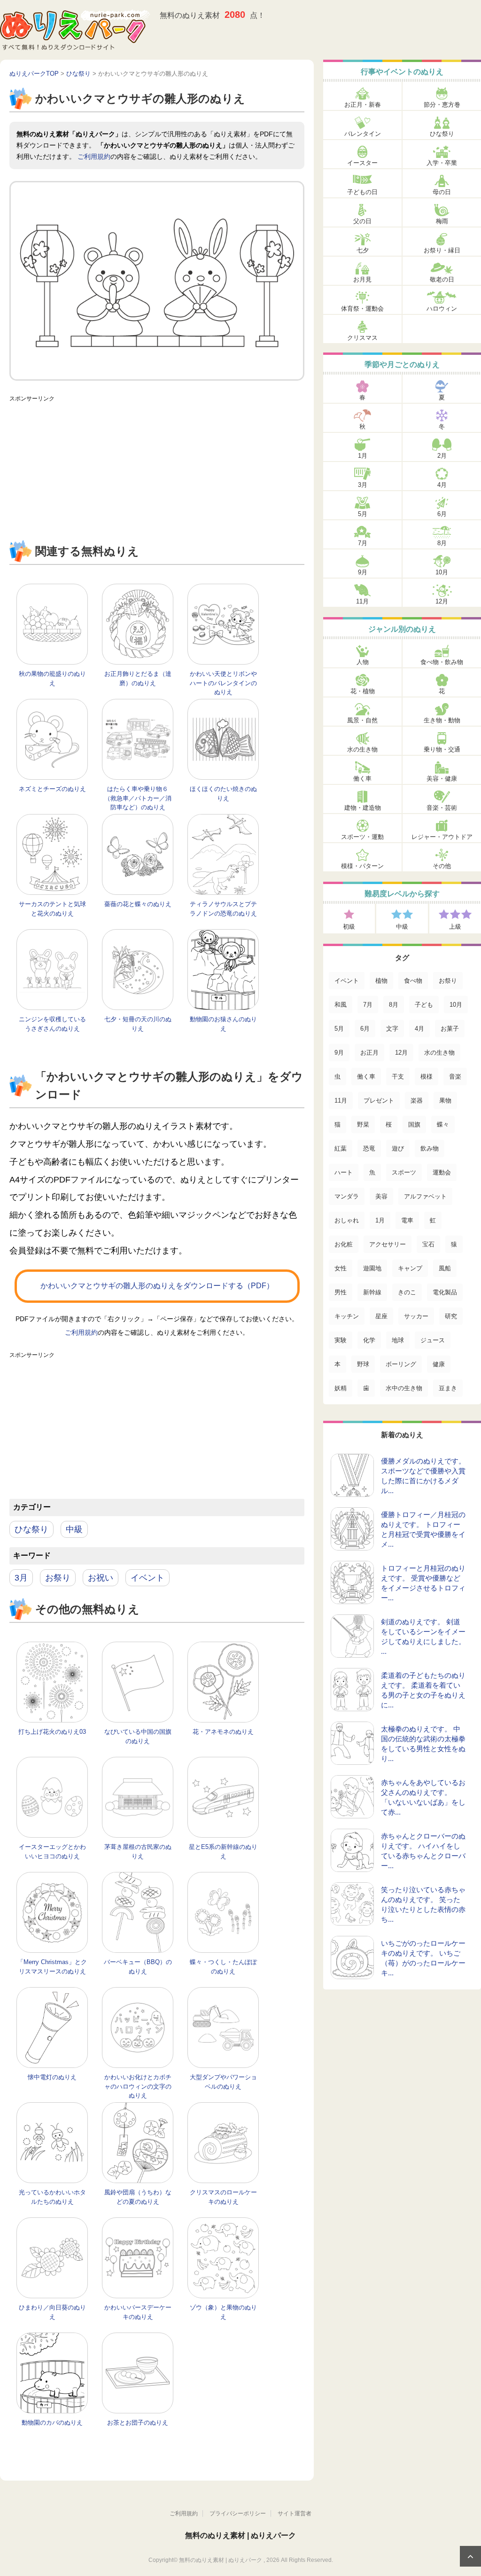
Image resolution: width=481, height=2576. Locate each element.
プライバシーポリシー (238, 2513)
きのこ (407, 1292)
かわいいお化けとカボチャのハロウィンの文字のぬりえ (138, 2086)
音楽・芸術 (442, 808)
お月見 (362, 279)
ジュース (433, 1340)
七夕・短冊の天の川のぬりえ (138, 1024)
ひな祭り (31, 1529)
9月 (363, 572)
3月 (21, 1578)
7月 (363, 543)
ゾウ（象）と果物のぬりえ (223, 2312)
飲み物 (430, 1148)
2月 (442, 456)
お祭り (58, 1578)
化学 (369, 1340)
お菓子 (450, 1029)
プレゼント (379, 1100)
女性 (341, 1268)
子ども (424, 1005)
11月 (362, 601)
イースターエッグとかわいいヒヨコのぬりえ (52, 1852)
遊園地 (372, 1268)
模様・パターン (362, 866)
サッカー (416, 1316)
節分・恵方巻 (442, 105)
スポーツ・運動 (362, 837)
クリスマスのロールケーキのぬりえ (223, 2197)
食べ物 (413, 981)
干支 (398, 1077)
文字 (392, 1029)
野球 (363, 1364)
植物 (381, 981)
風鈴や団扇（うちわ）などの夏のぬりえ (138, 2197)
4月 (442, 485)
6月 (442, 514)
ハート (344, 1172)
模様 (427, 1077)
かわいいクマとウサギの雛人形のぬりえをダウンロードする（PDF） (157, 1286)
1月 (363, 456)
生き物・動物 (442, 720)
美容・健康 (442, 779)
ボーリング (401, 1364)
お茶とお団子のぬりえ (138, 2423)
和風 (341, 1005)
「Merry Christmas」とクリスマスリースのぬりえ (52, 1967)
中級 (74, 1529)
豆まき (448, 1388)
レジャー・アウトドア (442, 837)
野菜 (363, 1124)
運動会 (442, 1172)
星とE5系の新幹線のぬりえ (223, 1852)
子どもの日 (362, 192)
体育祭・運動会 (362, 309)
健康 (439, 1364)
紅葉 (341, 1148)
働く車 (362, 779)
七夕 (363, 250)
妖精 (341, 1388)
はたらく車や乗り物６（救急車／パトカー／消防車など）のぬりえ (138, 798)
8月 (442, 543)
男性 (341, 1292)
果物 (445, 1100)
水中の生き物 (404, 1388)
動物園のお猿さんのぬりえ (223, 1024)
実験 (341, 1340)
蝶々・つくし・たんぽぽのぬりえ (223, 1967)
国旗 (414, 1124)
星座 (381, 1316)
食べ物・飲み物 (442, 662)
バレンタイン (363, 134)
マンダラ (347, 1196)
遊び (398, 1148)
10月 (442, 572)
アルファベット (425, 1196)
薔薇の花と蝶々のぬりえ (138, 904)
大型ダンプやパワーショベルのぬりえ (223, 2082)
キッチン (347, 1316)
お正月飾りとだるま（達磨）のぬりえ (138, 678)
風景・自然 (362, 720)
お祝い (101, 1578)
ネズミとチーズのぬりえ (52, 789)
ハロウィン (442, 309)
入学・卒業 (442, 163)
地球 (398, 1340)
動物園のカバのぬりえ (52, 2423)
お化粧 (344, 1244)
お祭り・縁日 (442, 250)
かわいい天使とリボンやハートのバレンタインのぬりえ (223, 683)
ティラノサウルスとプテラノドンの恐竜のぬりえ (223, 909)
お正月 (369, 1053)
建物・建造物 (363, 808)
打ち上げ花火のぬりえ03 (52, 1732)
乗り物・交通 (442, 749)
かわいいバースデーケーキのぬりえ (138, 2312)
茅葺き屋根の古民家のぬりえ (138, 1852)
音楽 (455, 1077)
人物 (363, 662)
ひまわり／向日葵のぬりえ (52, 2312)
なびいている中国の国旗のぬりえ (138, 1736)
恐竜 (369, 1148)
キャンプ (410, 1268)
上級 (455, 927)
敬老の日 (442, 279)
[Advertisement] (157, 472)
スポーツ (404, 1172)
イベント (147, 1578)
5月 (363, 514)
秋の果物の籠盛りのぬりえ (52, 678)
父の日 (362, 221)
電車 (407, 1220)
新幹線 (372, 1292)
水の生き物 (362, 749)
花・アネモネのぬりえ (223, 1732)
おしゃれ (347, 1220)
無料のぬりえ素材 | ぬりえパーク (240, 2535)
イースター (362, 163)
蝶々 (443, 1124)
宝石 (428, 1244)
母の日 (442, 192)
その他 (442, 866)
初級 (349, 927)
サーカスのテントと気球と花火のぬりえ (52, 909)
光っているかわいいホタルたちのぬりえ (52, 2197)
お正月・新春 (363, 105)
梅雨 (442, 221)
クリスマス (362, 338)
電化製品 (445, 1292)
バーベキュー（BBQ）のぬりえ (138, 1967)
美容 (381, 1196)
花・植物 (363, 691)
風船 (445, 1268)
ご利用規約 (94, 157)
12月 (442, 601)
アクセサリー (388, 1244)
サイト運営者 (295, 2513)
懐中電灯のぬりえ (52, 2077)
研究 (451, 1316)
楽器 (417, 1100)
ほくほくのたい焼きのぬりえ (223, 794)
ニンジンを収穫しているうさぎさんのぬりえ (52, 1024)
